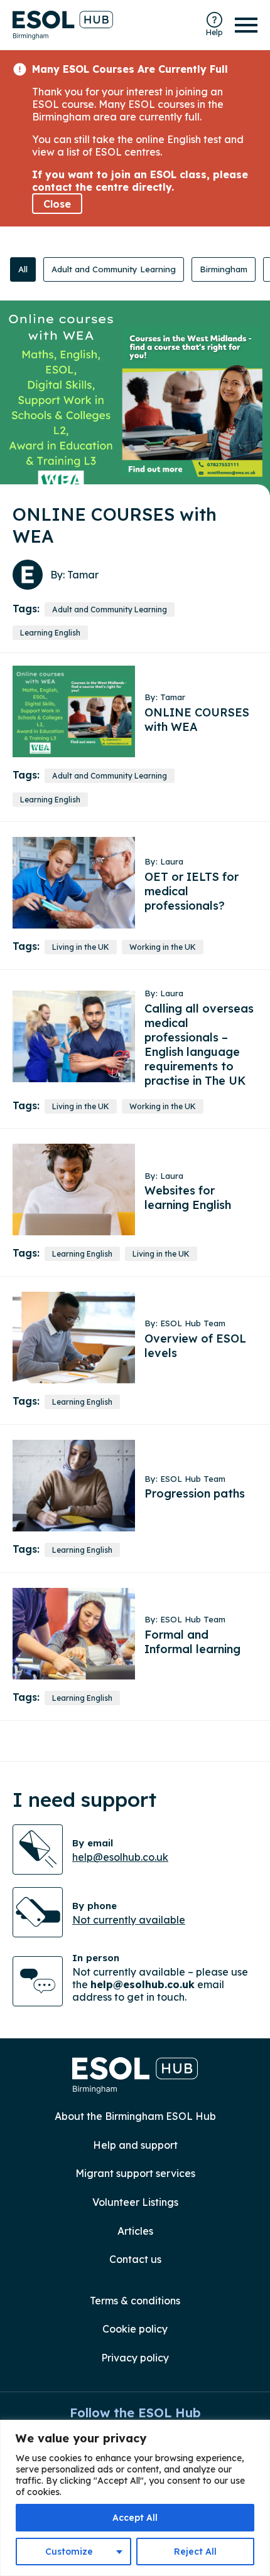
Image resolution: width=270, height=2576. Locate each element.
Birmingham (224, 269)
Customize (69, 2552)
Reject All (195, 2552)
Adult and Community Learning (114, 269)
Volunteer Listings (135, 2202)
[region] (135, 2498)
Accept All (135, 2518)
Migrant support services (135, 2173)
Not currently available (129, 1920)
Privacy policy (135, 2358)
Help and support (135, 2145)
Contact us (135, 2259)
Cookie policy (135, 2329)
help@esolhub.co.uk (120, 1857)
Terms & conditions (135, 2301)
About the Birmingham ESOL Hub (135, 2116)
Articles (135, 2231)
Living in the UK (81, 947)
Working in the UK (163, 947)
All (23, 269)
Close (57, 204)
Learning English (50, 633)
